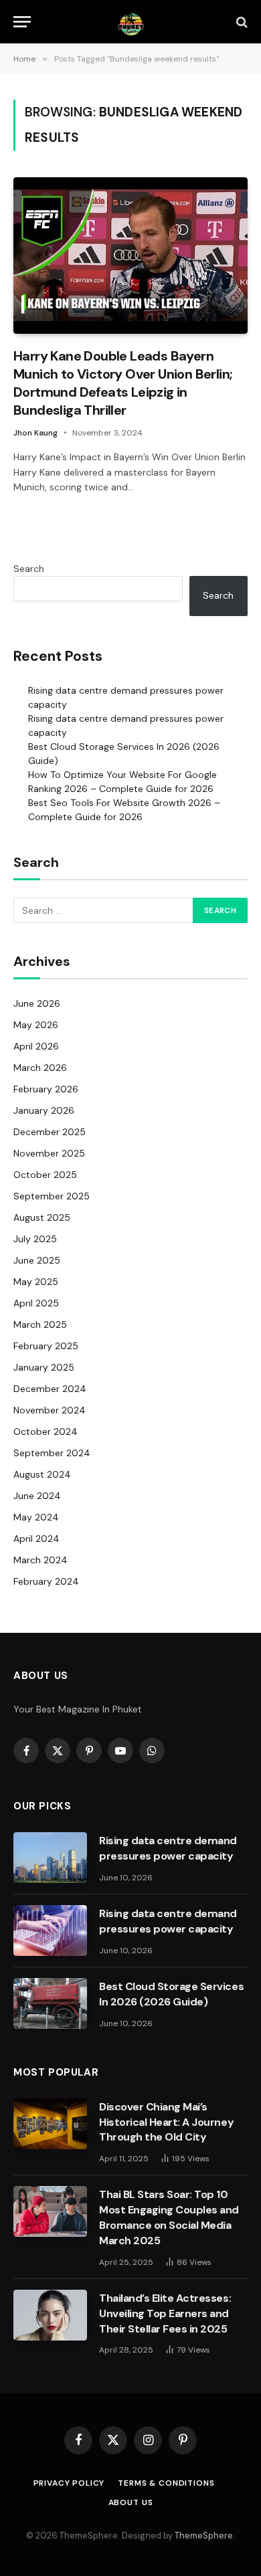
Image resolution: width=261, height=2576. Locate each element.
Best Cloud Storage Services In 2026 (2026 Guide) (171, 1994)
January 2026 (44, 1110)
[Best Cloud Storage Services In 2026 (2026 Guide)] (50, 2003)
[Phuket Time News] (131, 22)
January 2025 (44, 1367)
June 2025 (37, 1260)
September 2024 (52, 1453)
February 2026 (46, 1089)
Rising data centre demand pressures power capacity (168, 1848)
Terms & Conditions (166, 2483)
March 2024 (40, 1560)
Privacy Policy (69, 2483)
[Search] (241, 22)
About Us (131, 2502)
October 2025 (45, 1175)
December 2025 (50, 1132)
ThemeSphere (204, 2536)
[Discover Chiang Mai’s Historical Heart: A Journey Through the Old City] (50, 2124)
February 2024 (46, 1581)
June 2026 (37, 1003)
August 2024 (42, 1474)
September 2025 (52, 1196)
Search (29, 569)
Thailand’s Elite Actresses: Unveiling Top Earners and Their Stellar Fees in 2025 (165, 2313)
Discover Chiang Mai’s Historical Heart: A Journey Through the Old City (166, 2122)
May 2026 (36, 1025)
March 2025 (40, 1324)
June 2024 (37, 1496)
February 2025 (46, 1346)
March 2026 (40, 1068)
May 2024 (36, 1517)
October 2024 (46, 1431)
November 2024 (50, 1410)
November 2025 (49, 1153)
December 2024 (50, 1389)
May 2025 (36, 1282)
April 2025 (36, 1303)
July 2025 (35, 1239)
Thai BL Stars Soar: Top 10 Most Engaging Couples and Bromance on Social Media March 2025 (169, 2217)
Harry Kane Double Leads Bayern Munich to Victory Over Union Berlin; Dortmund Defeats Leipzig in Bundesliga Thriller (123, 383)
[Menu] (22, 22)
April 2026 (36, 1046)
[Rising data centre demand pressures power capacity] (50, 1858)
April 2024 (36, 1539)
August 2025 (42, 1217)
